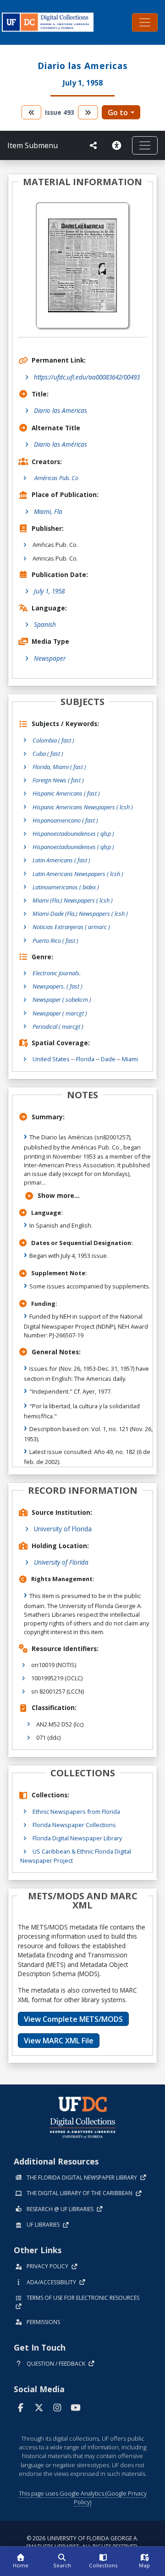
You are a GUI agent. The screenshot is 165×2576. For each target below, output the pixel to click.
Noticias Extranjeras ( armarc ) (71, 927)
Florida (85, 1059)
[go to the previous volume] (32, 112)
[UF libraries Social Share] (93, 145)
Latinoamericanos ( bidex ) (66, 887)
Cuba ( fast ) (48, 754)
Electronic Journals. (57, 973)
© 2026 (82, 2542)
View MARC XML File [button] (59, 2041)
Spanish (45, 624)
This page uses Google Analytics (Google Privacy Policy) (83, 2498)
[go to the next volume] (88, 112)
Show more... (59, 1195)
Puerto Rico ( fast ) (55, 941)
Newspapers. (58, 986)
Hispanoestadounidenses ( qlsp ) (73, 834)
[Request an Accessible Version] (118, 145)
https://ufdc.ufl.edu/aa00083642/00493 (87, 377)
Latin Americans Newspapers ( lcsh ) (78, 874)
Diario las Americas (60, 410)
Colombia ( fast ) (53, 740)
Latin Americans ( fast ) (61, 860)
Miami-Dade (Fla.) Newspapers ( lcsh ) (80, 914)
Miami (130, 1059)
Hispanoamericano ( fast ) (65, 820)
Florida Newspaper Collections (74, 1825)
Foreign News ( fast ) (58, 780)
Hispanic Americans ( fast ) (66, 793)
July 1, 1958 (49, 591)
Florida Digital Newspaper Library (77, 1838)
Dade (108, 1059)
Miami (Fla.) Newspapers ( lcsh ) (73, 900)
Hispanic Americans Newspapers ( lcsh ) (83, 807)
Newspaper (50, 658)
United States (51, 1059)
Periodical (58, 1026)
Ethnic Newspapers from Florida (76, 1812)
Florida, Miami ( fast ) (59, 767)
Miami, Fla (48, 511)
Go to (118, 112)
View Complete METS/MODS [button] (73, 2019)
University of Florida (63, 1529)
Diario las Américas (60, 444)
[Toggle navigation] (145, 22)
